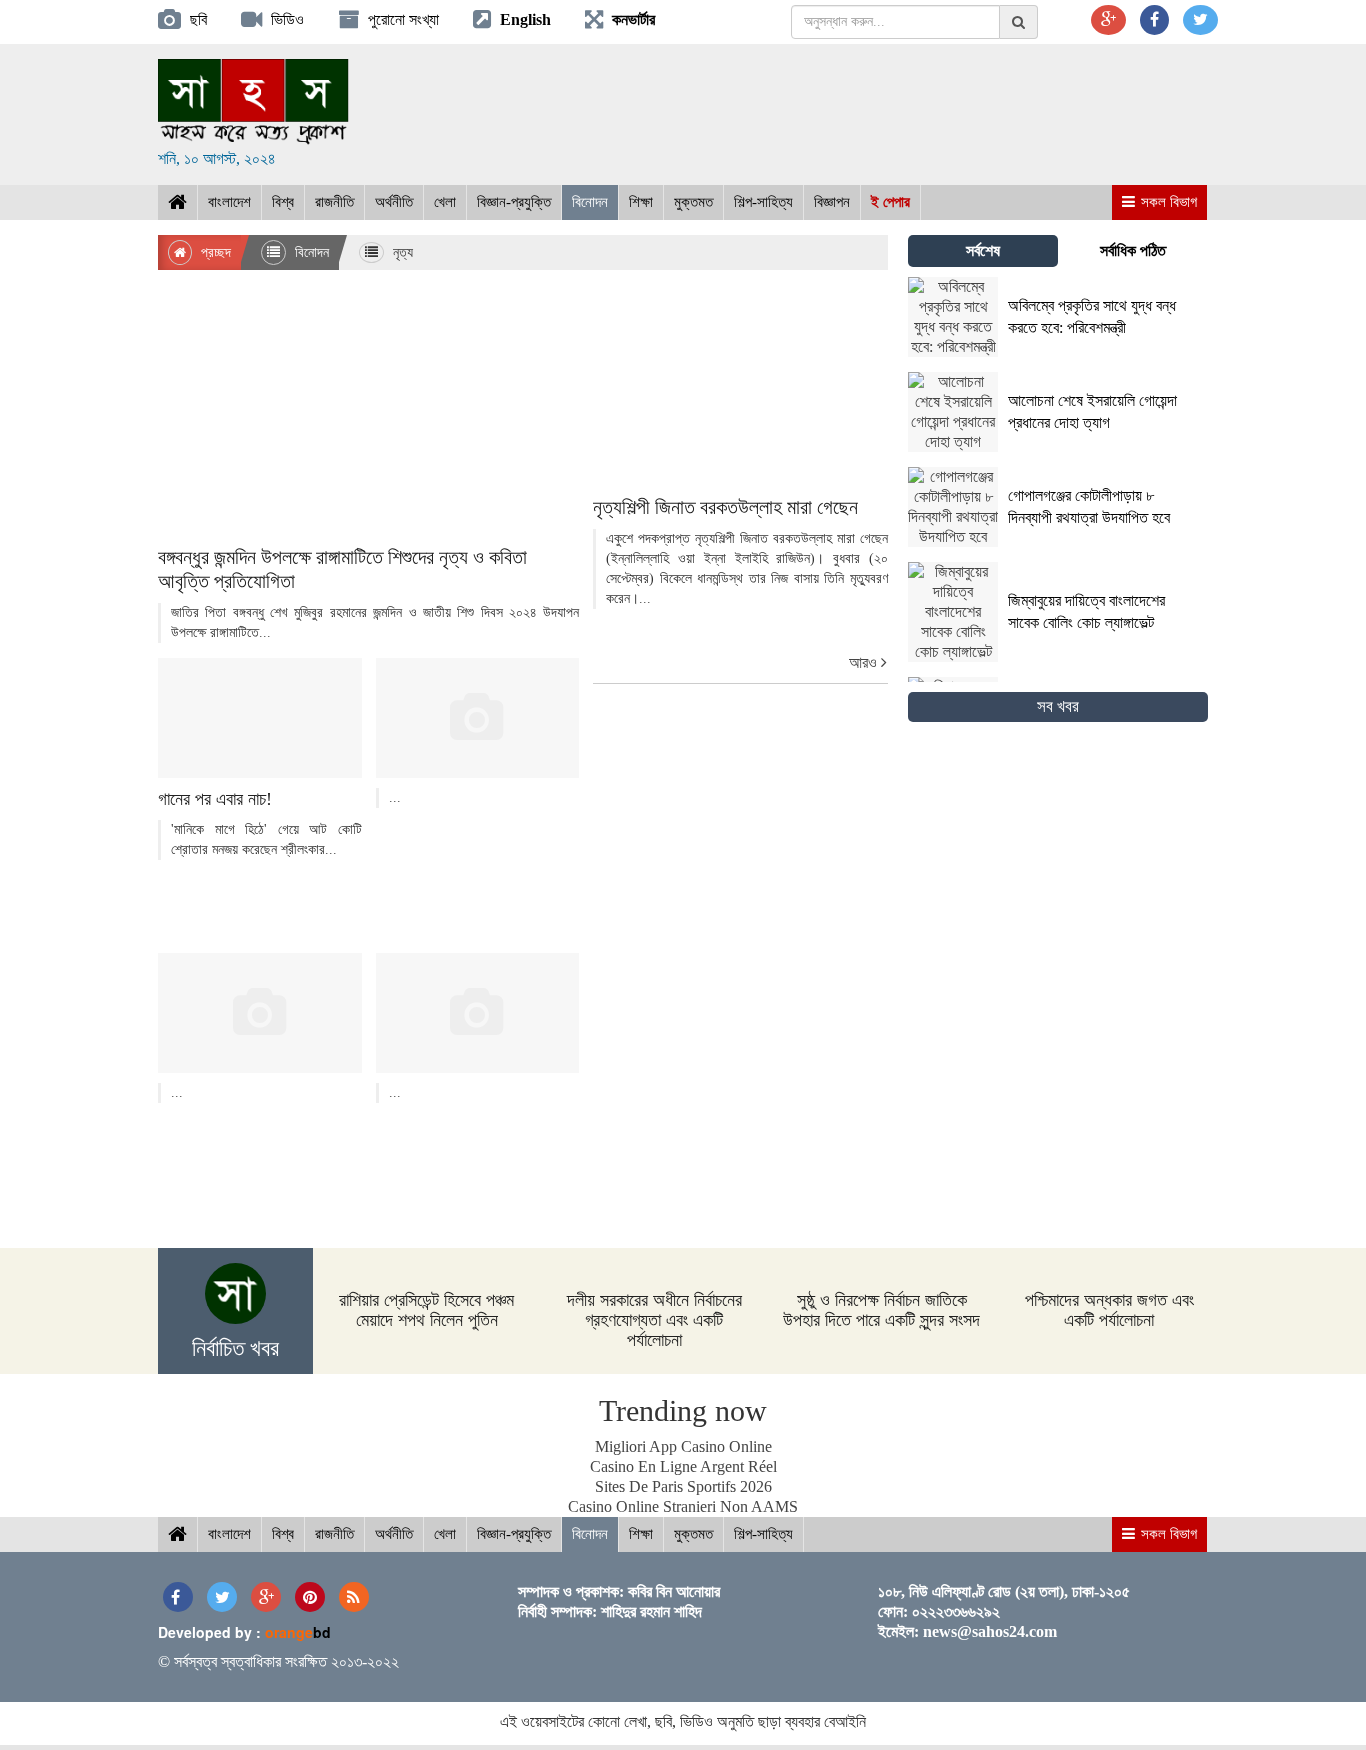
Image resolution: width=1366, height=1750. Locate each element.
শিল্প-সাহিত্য (763, 202)
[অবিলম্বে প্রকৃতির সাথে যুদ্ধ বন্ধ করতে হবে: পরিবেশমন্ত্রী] (1058, 351)
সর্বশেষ (983, 250)
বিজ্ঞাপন (832, 202)
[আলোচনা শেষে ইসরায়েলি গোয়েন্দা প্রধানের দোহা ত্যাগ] (1058, 446)
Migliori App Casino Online (683, 1446)
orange (298, 1632)
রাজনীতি (334, 202)
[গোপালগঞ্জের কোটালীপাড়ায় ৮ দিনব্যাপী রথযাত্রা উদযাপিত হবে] (1058, 541)
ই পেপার (890, 202)
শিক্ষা (641, 202)
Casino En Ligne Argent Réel (683, 1466)
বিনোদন (590, 202)
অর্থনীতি (394, 202)
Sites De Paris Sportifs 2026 (683, 1486)
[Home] (177, 202)
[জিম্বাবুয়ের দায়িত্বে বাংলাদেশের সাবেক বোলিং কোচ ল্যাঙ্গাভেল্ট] (1058, 656)
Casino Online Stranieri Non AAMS (683, 1506)
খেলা (445, 202)
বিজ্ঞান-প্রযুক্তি (514, 202)
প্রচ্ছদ (214, 252)
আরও (865, 662)
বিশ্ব (283, 202)
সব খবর (1058, 706)
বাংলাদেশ (229, 202)
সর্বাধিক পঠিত (1133, 250)
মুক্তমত (693, 202)
